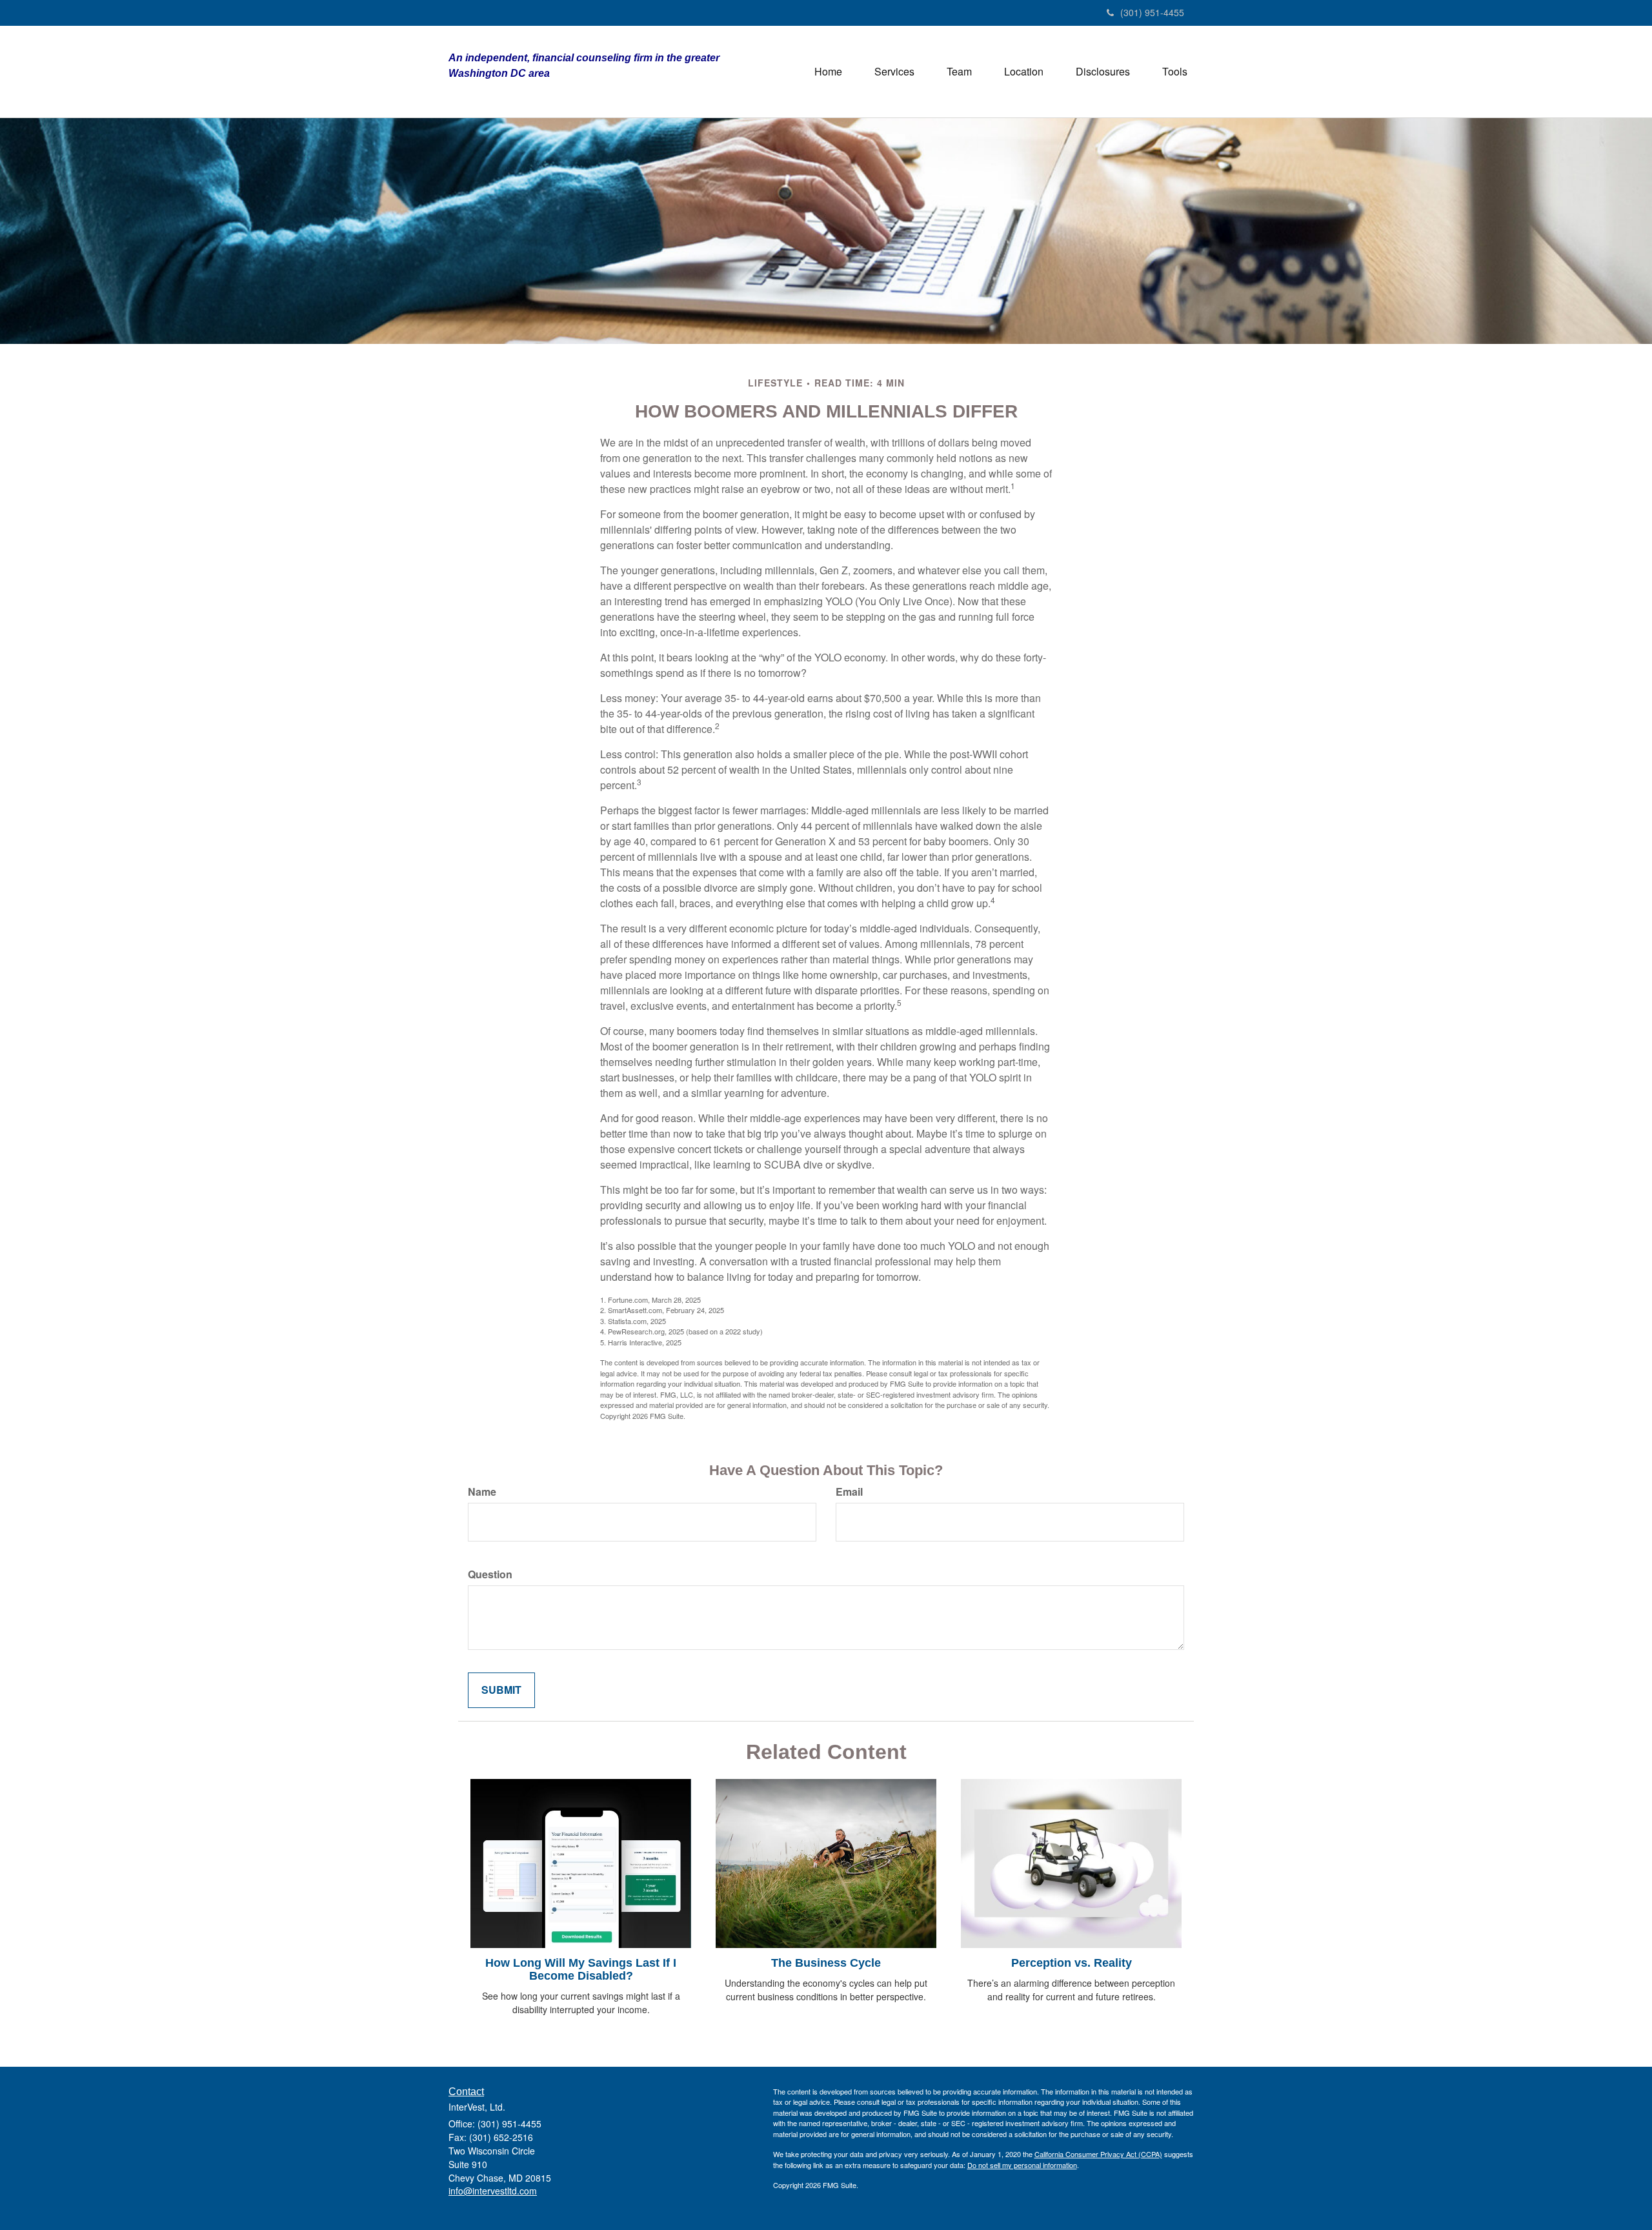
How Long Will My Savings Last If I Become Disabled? (581, 1969)
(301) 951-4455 (1152, 12)
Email (849, 1492)
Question (490, 1574)
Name (482, 1492)
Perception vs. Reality (1072, 1963)
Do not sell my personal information (1022, 2165)
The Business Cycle (826, 1963)
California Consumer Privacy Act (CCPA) (1098, 2154)
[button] (894, 72)
